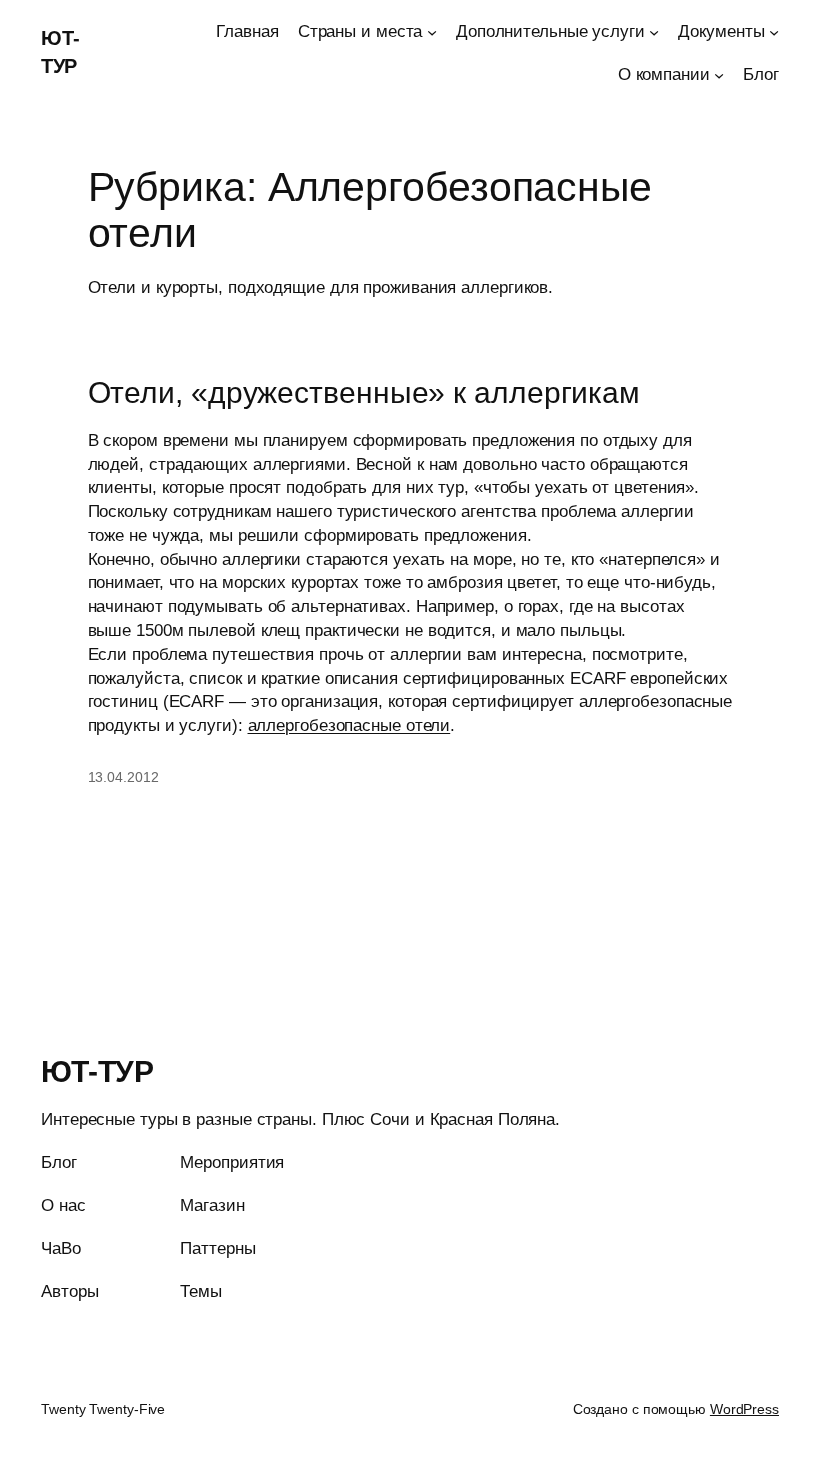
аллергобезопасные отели (349, 725)
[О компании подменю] (719, 75)
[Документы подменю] (774, 32)
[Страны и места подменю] (432, 32)
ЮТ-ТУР (97, 1071)
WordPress (744, 1409)
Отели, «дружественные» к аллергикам (364, 392)
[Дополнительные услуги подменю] (654, 32)
